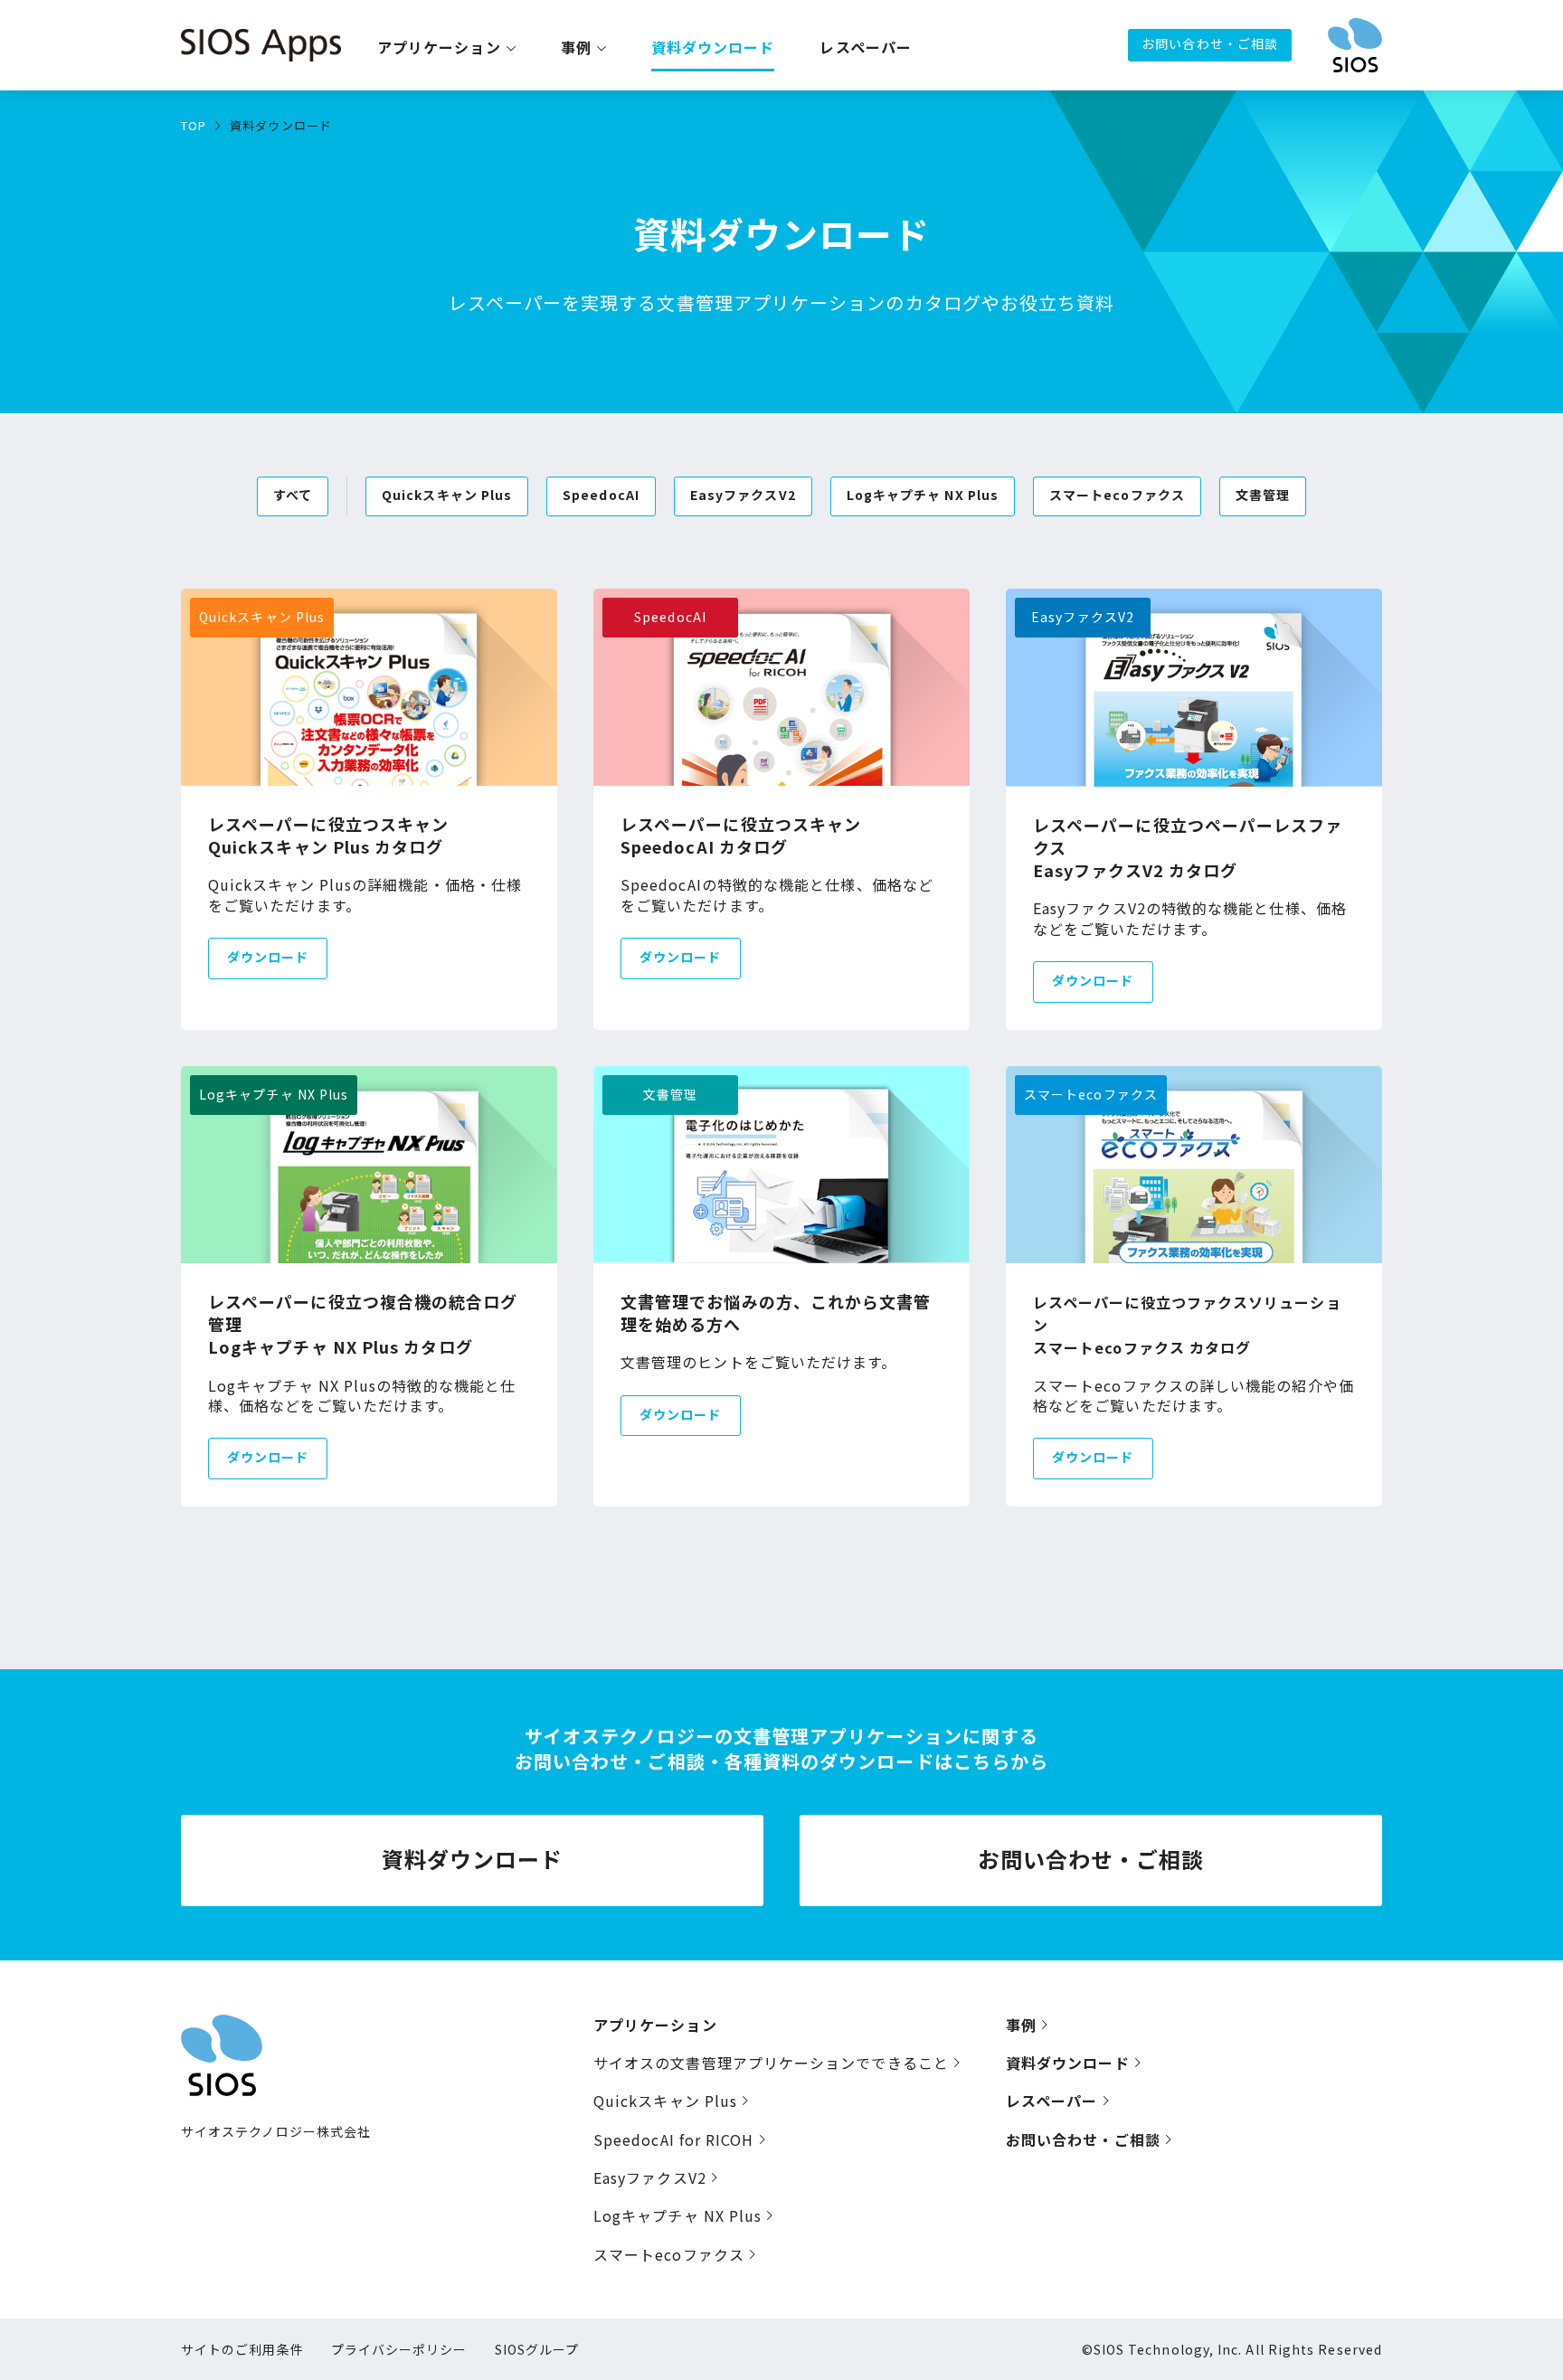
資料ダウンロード (713, 48)
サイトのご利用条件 (242, 2349)
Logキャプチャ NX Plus (677, 2215)
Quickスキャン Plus (665, 2101)
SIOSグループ (537, 2349)
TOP (194, 125)
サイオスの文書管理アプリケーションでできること (771, 2063)
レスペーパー (865, 48)
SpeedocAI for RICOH (674, 2139)
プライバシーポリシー (399, 2349)
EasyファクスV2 (650, 2177)
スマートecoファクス (669, 2254)
